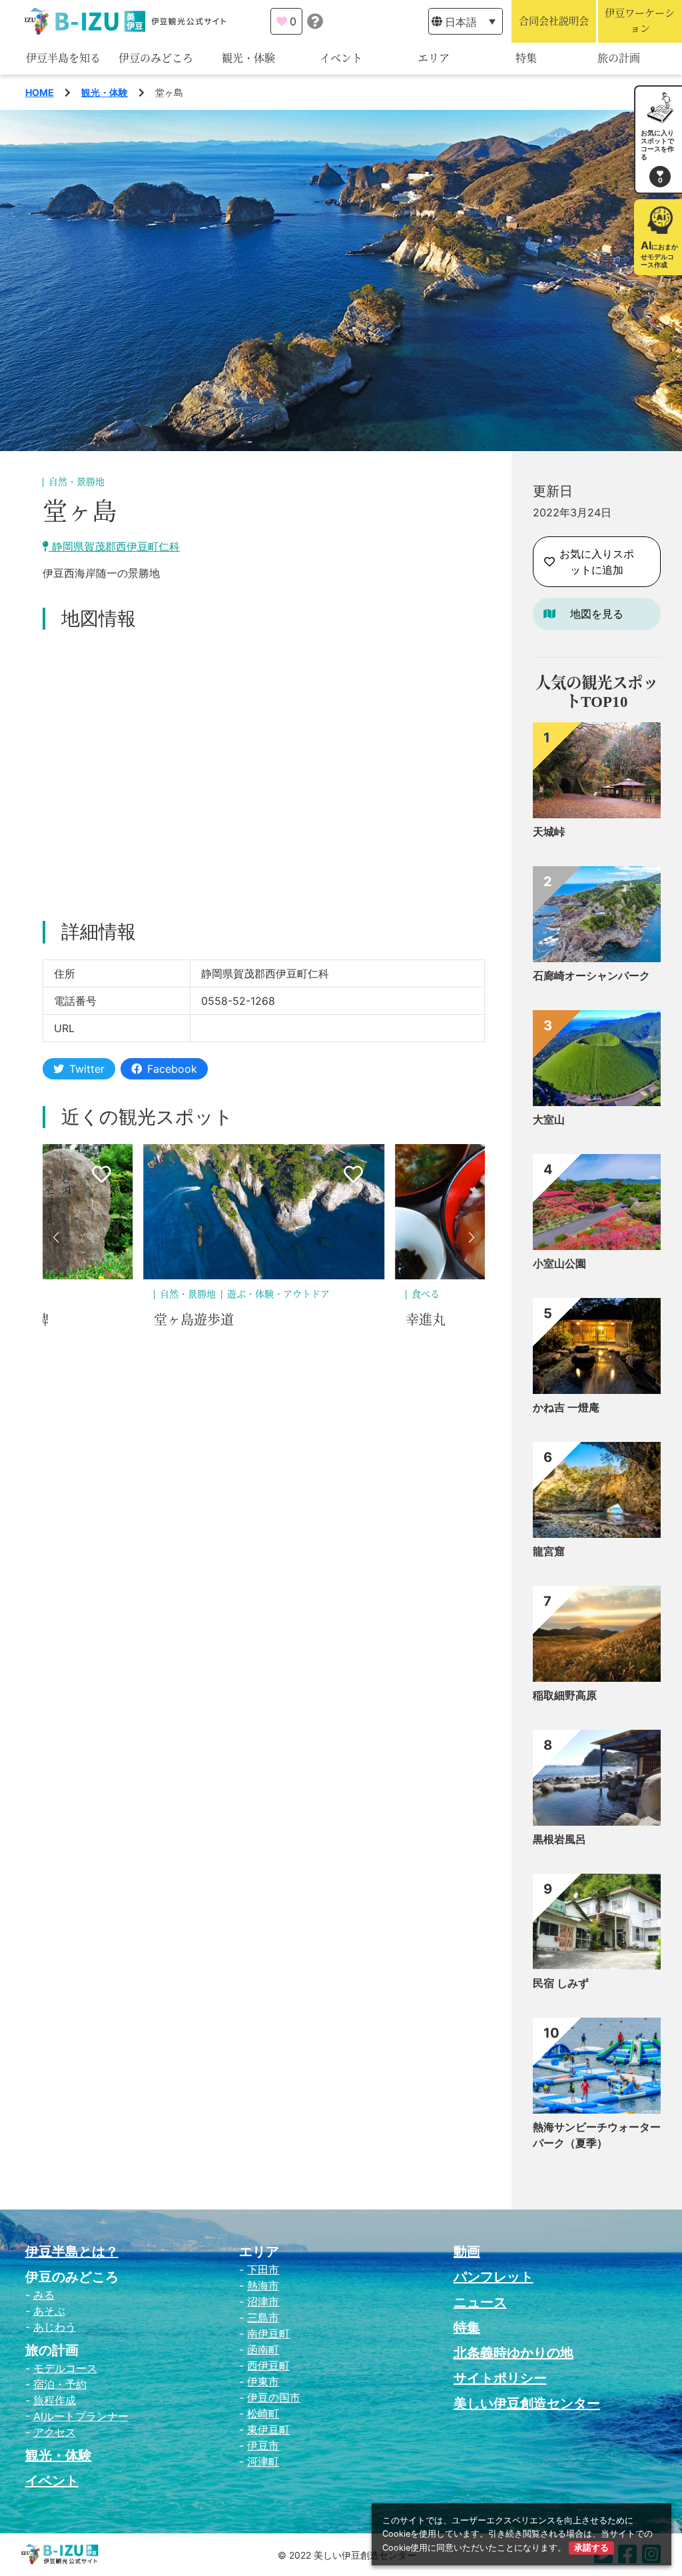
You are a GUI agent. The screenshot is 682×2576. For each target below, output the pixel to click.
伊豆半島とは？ (72, 2252)
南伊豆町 (268, 2333)
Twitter (87, 1069)
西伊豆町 (268, 2365)
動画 (467, 2252)
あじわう (55, 2327)
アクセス (55, 2432)
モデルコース (65, 2368)
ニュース (480, 2302)
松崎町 (263, 2413)
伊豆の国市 (274, 2397)
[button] (56, 1237)
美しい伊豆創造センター (527, 2403)
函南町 (263, 2349)
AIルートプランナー (81, 2416)
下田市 (263, 2269)
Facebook (172, 1069)
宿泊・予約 (60, 2384)
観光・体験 (248, 58)
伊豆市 (263, 2445)
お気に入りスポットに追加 (597, 562)
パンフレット (494, 2277)
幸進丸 (174, 1320)
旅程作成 (55, 2400)
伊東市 (263, 2381)
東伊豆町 (268, 2429)
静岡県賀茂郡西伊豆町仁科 (114, 546)
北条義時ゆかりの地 (513, 2353)
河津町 (263, 2461)
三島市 (263, 2317)
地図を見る (597, 614)
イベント (341, 58)
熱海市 (263, 2285)
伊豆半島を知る (63, 58)
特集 (526, 58)
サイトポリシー (500, 2378)
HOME (40, 92)
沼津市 (263, 2301)
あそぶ (49, 2311)
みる (44, 2295)
